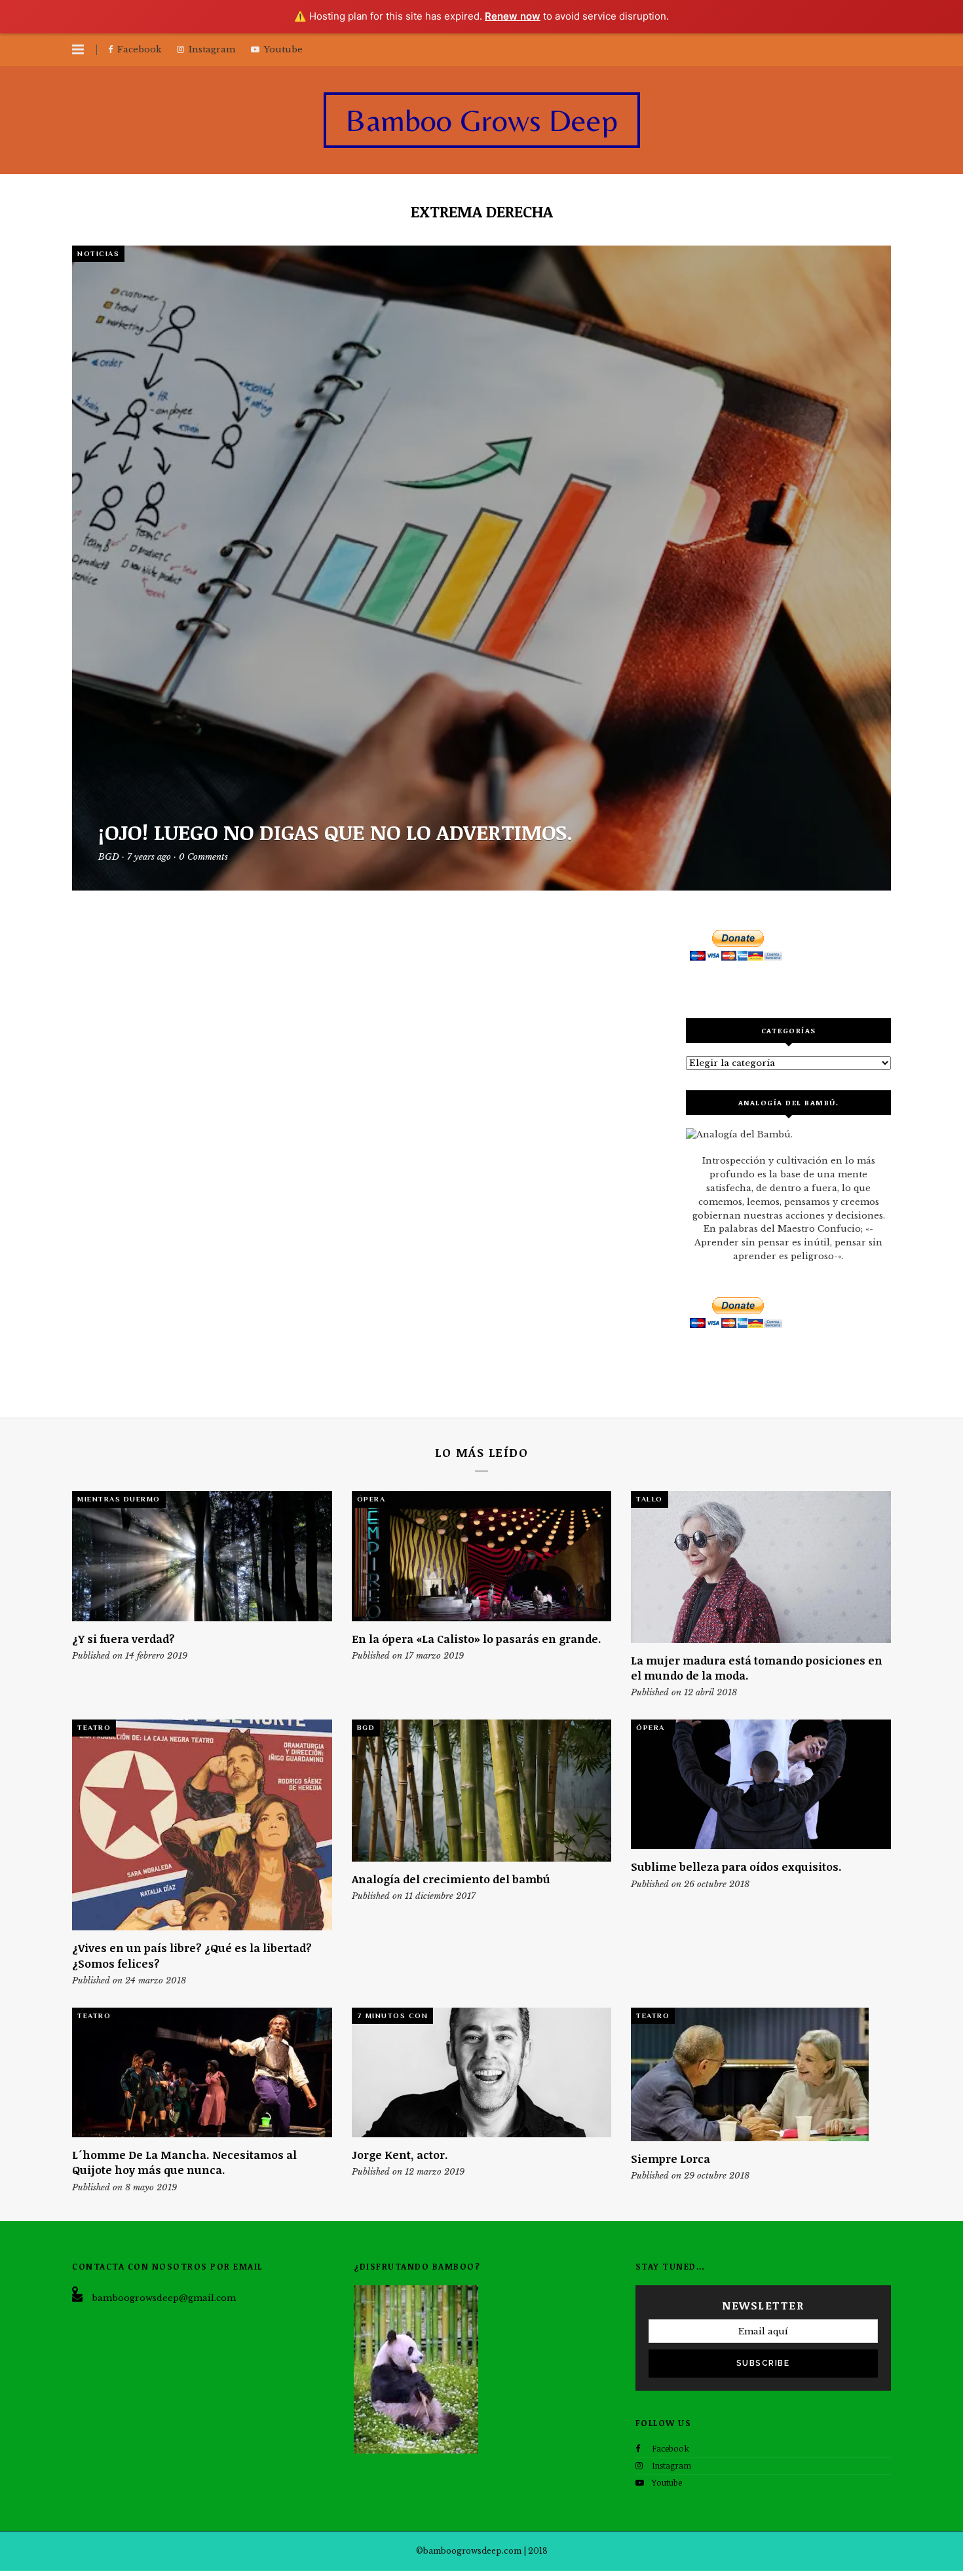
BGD (366, 1727)
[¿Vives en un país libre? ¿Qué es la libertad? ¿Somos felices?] (202, 1825)
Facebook (670, 2448)
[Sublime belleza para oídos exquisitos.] (761, 1784)
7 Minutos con (393, 2015)
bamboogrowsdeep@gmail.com (164, 2298)
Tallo (650, 1499)
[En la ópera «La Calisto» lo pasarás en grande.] (481, 1556)
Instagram (671, 2465)
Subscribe (763, 2363)
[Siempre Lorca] (761, 2074)
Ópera (371, 1499)
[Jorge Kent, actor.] (481, 2072)
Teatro (94, 1727)
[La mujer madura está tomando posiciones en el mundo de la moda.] (761, 1567)
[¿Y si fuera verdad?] (202, 1556)
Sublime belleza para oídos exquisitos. (736, 1867)
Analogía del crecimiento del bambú (451, 1879)
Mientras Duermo (119, 1499)
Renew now (513, 16)
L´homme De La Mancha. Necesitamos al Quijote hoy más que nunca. (184, 2162)
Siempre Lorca (670, 2159)
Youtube (667, 2482)
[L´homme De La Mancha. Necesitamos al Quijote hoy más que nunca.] (202, 2072)
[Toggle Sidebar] (78, 50)
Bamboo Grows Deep (482, 120)
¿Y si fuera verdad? (123, 1639)
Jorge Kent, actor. (400, 2155)
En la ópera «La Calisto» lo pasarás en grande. (477, 1639)
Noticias (98, 253)
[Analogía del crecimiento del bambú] (481, 1791)
